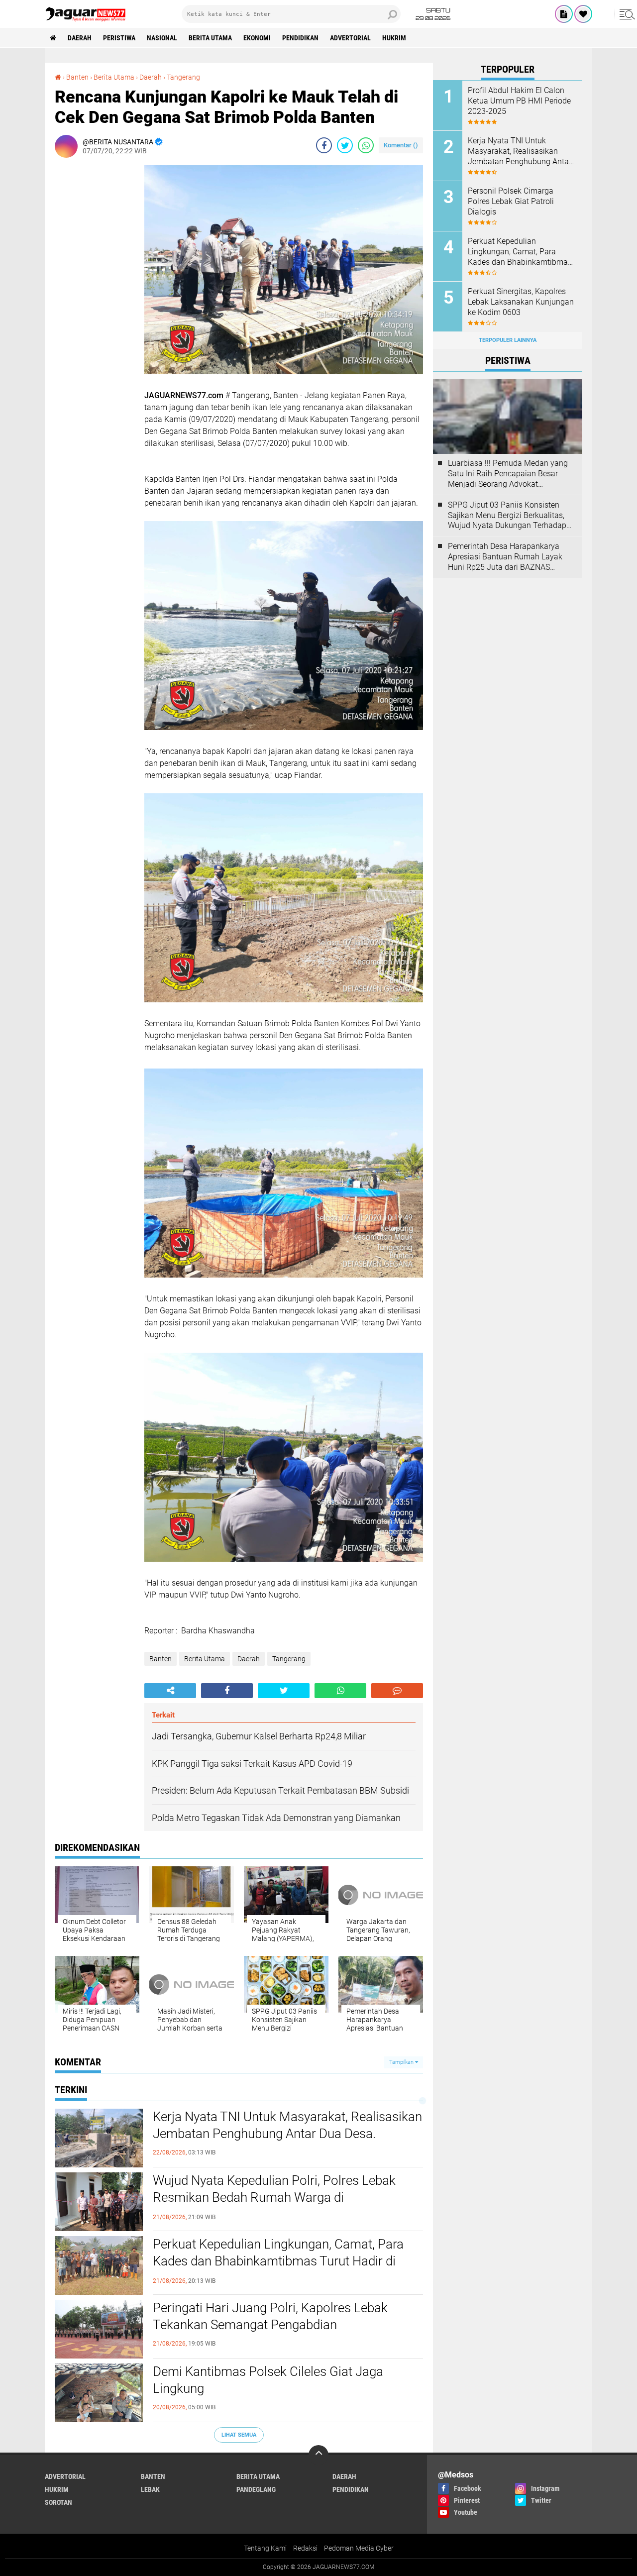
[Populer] (583, 14)
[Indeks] (564, 14)
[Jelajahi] (626, 14)
